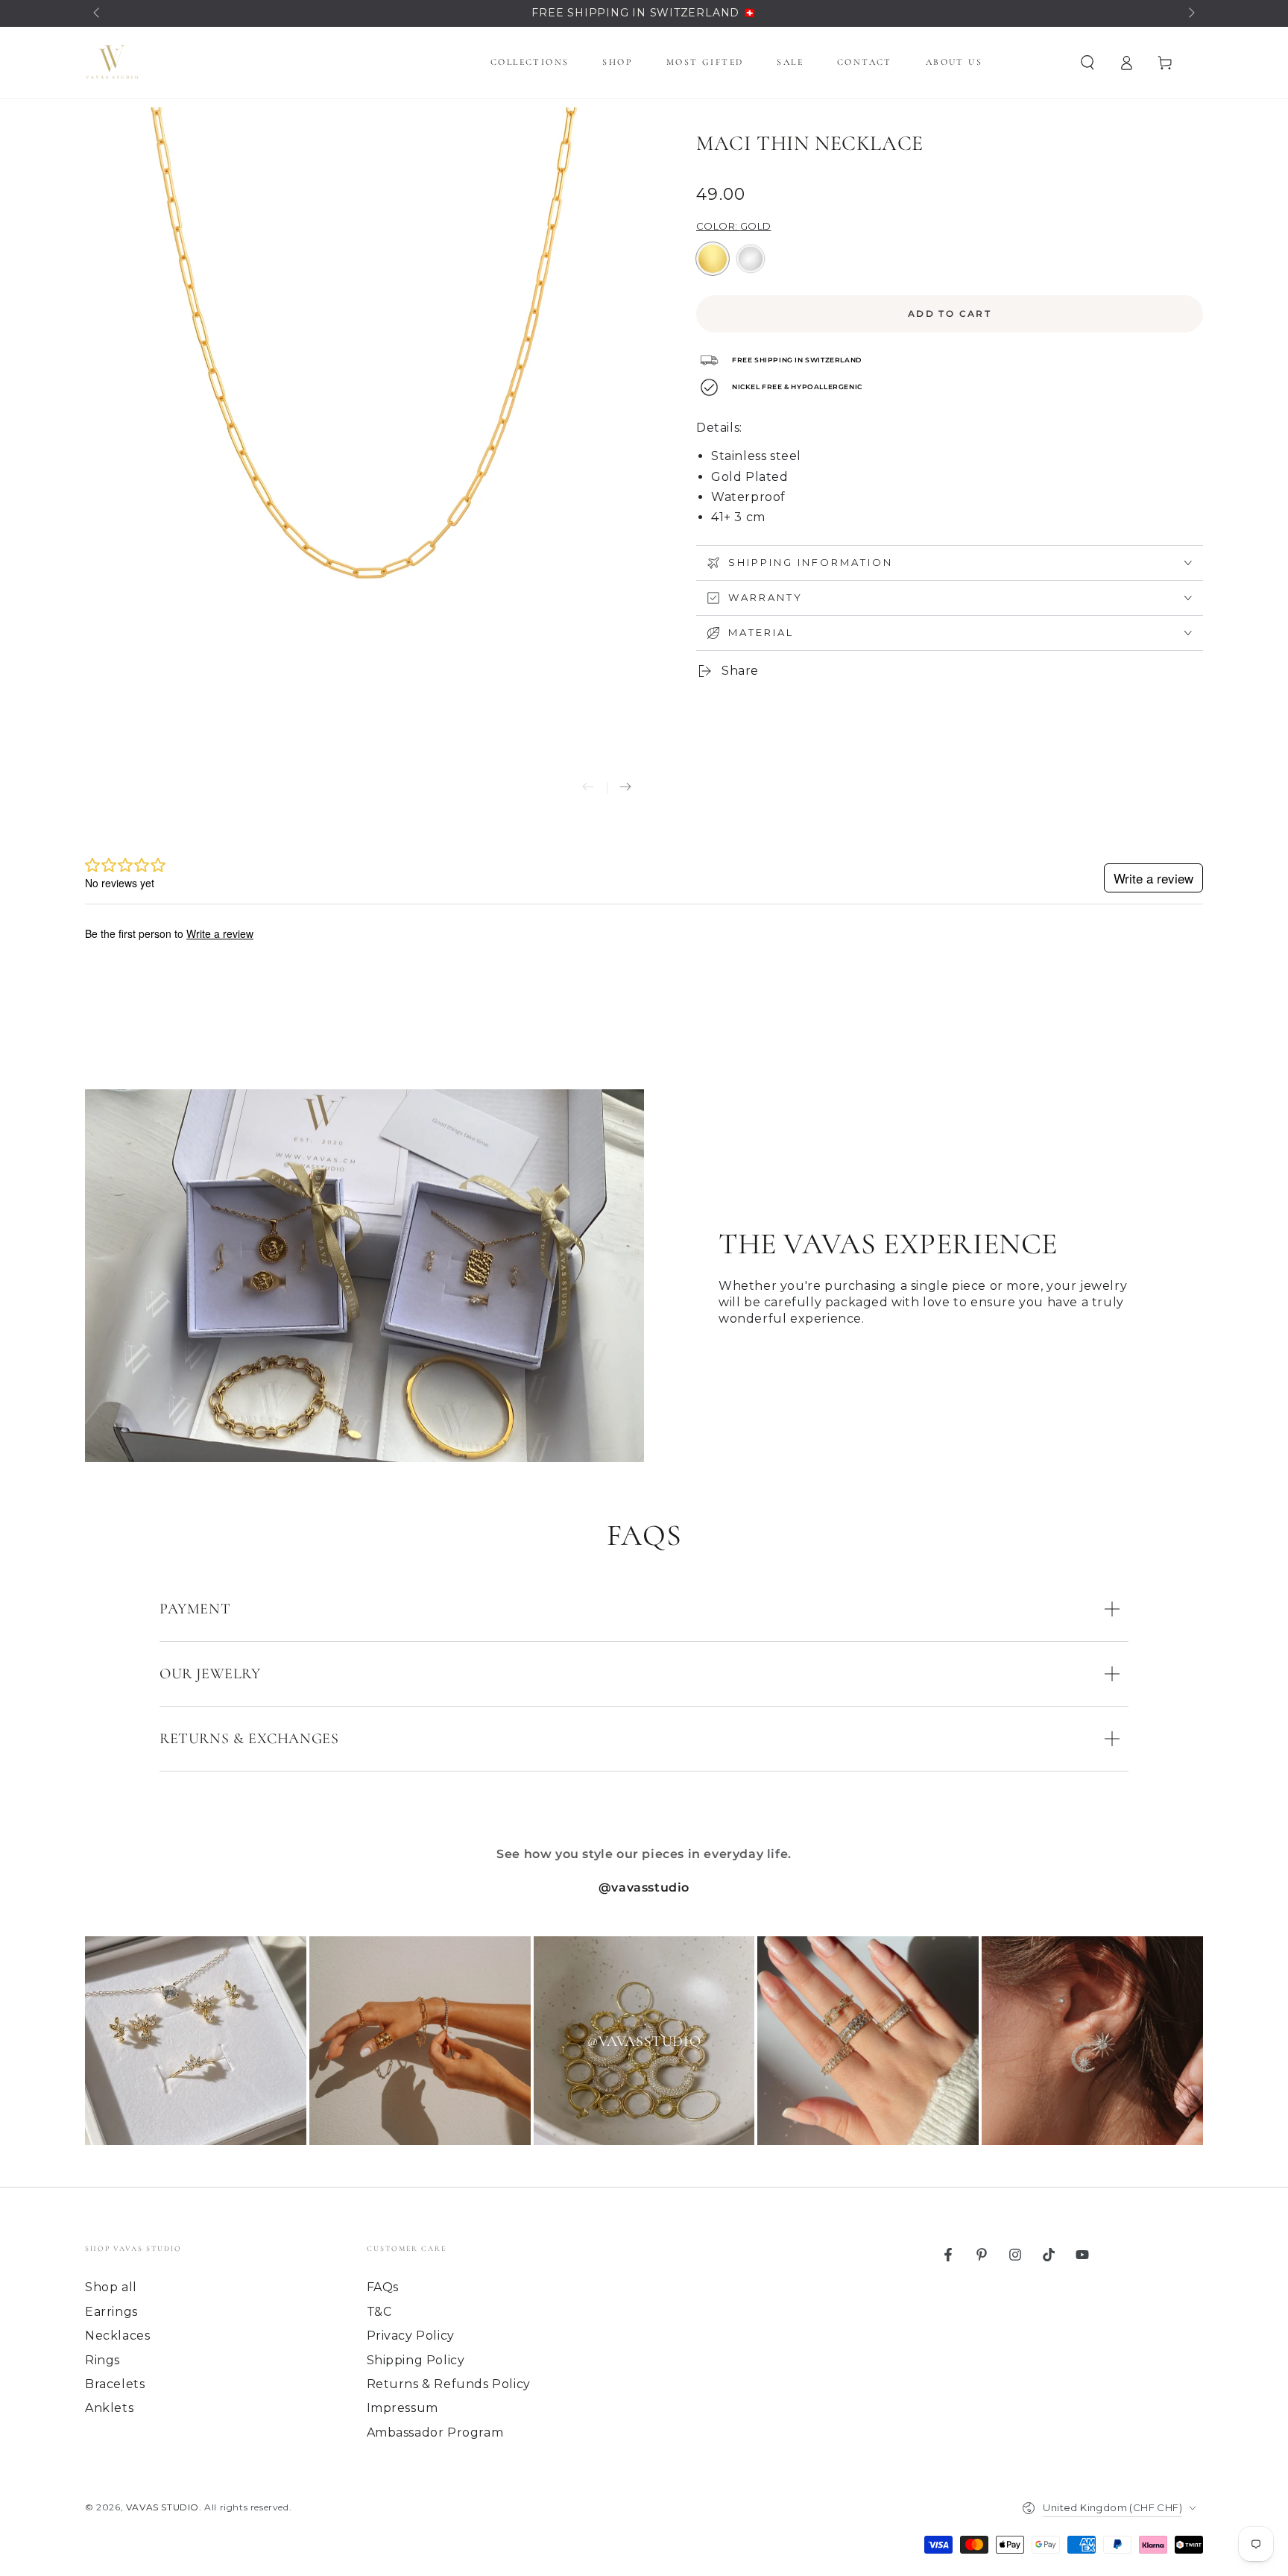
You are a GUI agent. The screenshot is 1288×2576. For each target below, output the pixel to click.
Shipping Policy (416, 2360)
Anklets (109, 2408)
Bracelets (115, 2384)
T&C (379, 2312)
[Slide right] (1190, 13)
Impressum (402, 2408)
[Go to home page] (112, 63)
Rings (102, 2360)
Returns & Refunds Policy (449, 2384)
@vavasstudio (644, 1887)
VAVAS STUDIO (162, 2507)
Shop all (111, 2287)
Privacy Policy (411, 2336)
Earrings (111, 2312)
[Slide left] (98, 13)
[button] (1087, 63)
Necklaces (117, 2336)
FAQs (383, 2287)
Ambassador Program (435, 2432)
